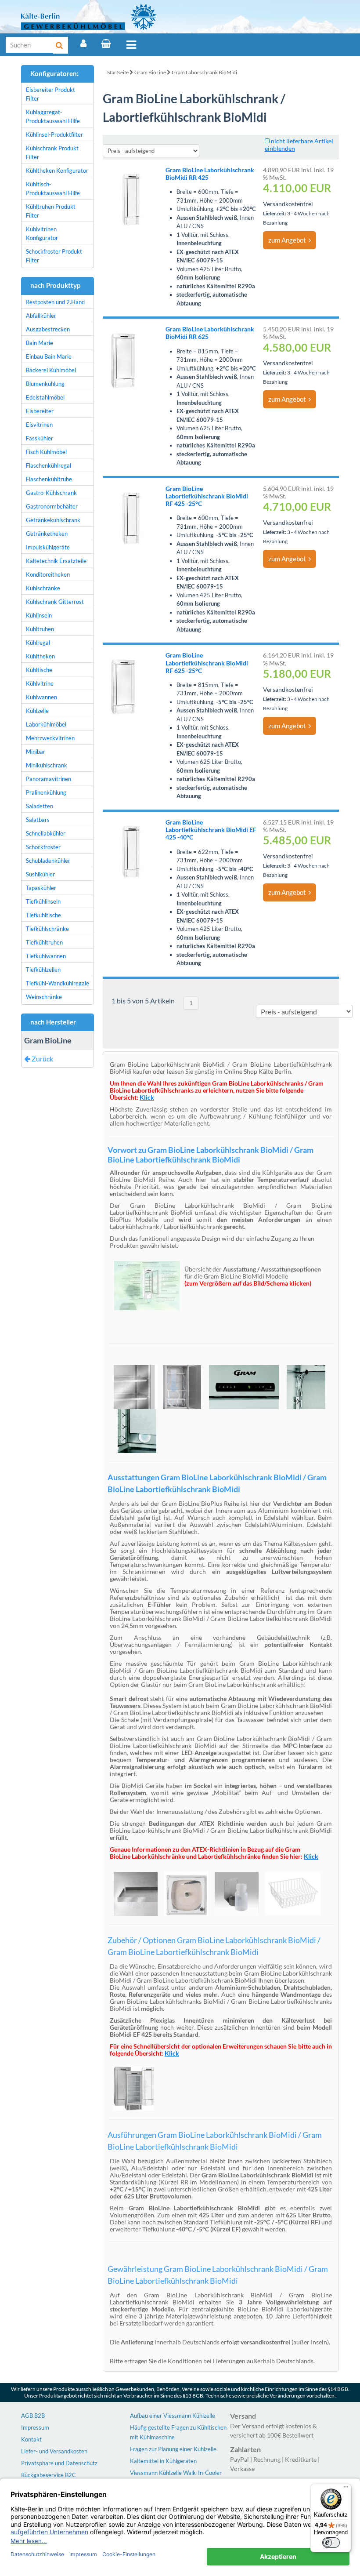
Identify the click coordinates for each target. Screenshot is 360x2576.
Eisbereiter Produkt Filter (50, 94)
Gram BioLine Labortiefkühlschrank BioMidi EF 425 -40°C (211, 830)
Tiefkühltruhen (44, 942)
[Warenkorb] (106, 44)
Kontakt (31, 2439)
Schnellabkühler (46, 833)
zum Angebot (288, 240)
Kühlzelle (37, 711)
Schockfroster (43, 847)
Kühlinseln (39, 615)
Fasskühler (40, 438)
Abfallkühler (41, 316)
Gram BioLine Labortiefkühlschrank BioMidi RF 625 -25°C (207, 663)
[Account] (83, 44)
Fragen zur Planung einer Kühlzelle (173, 2449)
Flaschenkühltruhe (49, 479)
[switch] (331, 2543)
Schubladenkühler (48, 861)
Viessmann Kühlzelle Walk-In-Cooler (176, 2473)
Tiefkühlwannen (46, 956)
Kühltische (39, 670)
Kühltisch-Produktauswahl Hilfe (53, 189)
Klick (311, 1856)
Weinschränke (44, 997)
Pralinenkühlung (46, 792)
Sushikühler (40, 874)
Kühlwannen (41, 697)
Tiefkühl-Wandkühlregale (58, 983)
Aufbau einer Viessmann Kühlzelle (173, 2416)
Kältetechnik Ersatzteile (56, 561)
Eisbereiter (40, 411)
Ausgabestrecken (48, 329)
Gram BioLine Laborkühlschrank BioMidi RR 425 (210, 174)
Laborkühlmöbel (46, 724)
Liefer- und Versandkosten (54, 2451)
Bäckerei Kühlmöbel (51, 370)
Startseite (118, 72)
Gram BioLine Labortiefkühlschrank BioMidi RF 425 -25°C (207, 496)
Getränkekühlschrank (53, 520)
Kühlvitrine (40, 683)
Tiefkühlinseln (43, 901)
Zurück (42, 1059)
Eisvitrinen (39, 425)
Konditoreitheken (48, 574)
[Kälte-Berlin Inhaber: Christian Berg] (89, 17)
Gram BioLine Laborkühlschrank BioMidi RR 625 (210, 333)
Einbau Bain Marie (49, 356)
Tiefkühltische (43, 915)
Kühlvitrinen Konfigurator (42, 233)
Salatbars (38, 820)
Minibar (36, 752)
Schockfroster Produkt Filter (54, 256)
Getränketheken (47, 534)
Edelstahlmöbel (45, 397)
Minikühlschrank (47, 765)
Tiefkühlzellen (43, 970)
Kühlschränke (43, 588)
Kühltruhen (40, 629)
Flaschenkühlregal (49, 465)
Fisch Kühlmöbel (46, 452)
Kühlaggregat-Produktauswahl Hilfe (53, 116)
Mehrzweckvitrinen (50, 738)
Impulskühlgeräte (48, 547)
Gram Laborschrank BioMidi (204, 72)
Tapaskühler (41, 888)
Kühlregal (38, 643)
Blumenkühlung (45, 384)
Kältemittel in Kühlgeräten (163, 2461)
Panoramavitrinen (49, 779)
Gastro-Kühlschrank (51, 493)
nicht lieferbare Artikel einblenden (299, 145)
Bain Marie (40, 343)
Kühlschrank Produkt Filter (52, 153)
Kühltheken (40, 656)
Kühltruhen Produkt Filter (51, 211)
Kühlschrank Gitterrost (55, 602)
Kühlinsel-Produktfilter (54, 134)
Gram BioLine (150, 72)
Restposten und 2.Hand (55, 302)
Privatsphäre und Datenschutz (59, 2463)
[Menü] (131, 45)
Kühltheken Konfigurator (57, 171)
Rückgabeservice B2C (49, 2475)
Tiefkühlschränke (47, 929)
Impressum (35, 2427)
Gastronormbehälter (52, 506)
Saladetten (40, 806)
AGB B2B (33, 2416)
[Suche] (61, 45)
